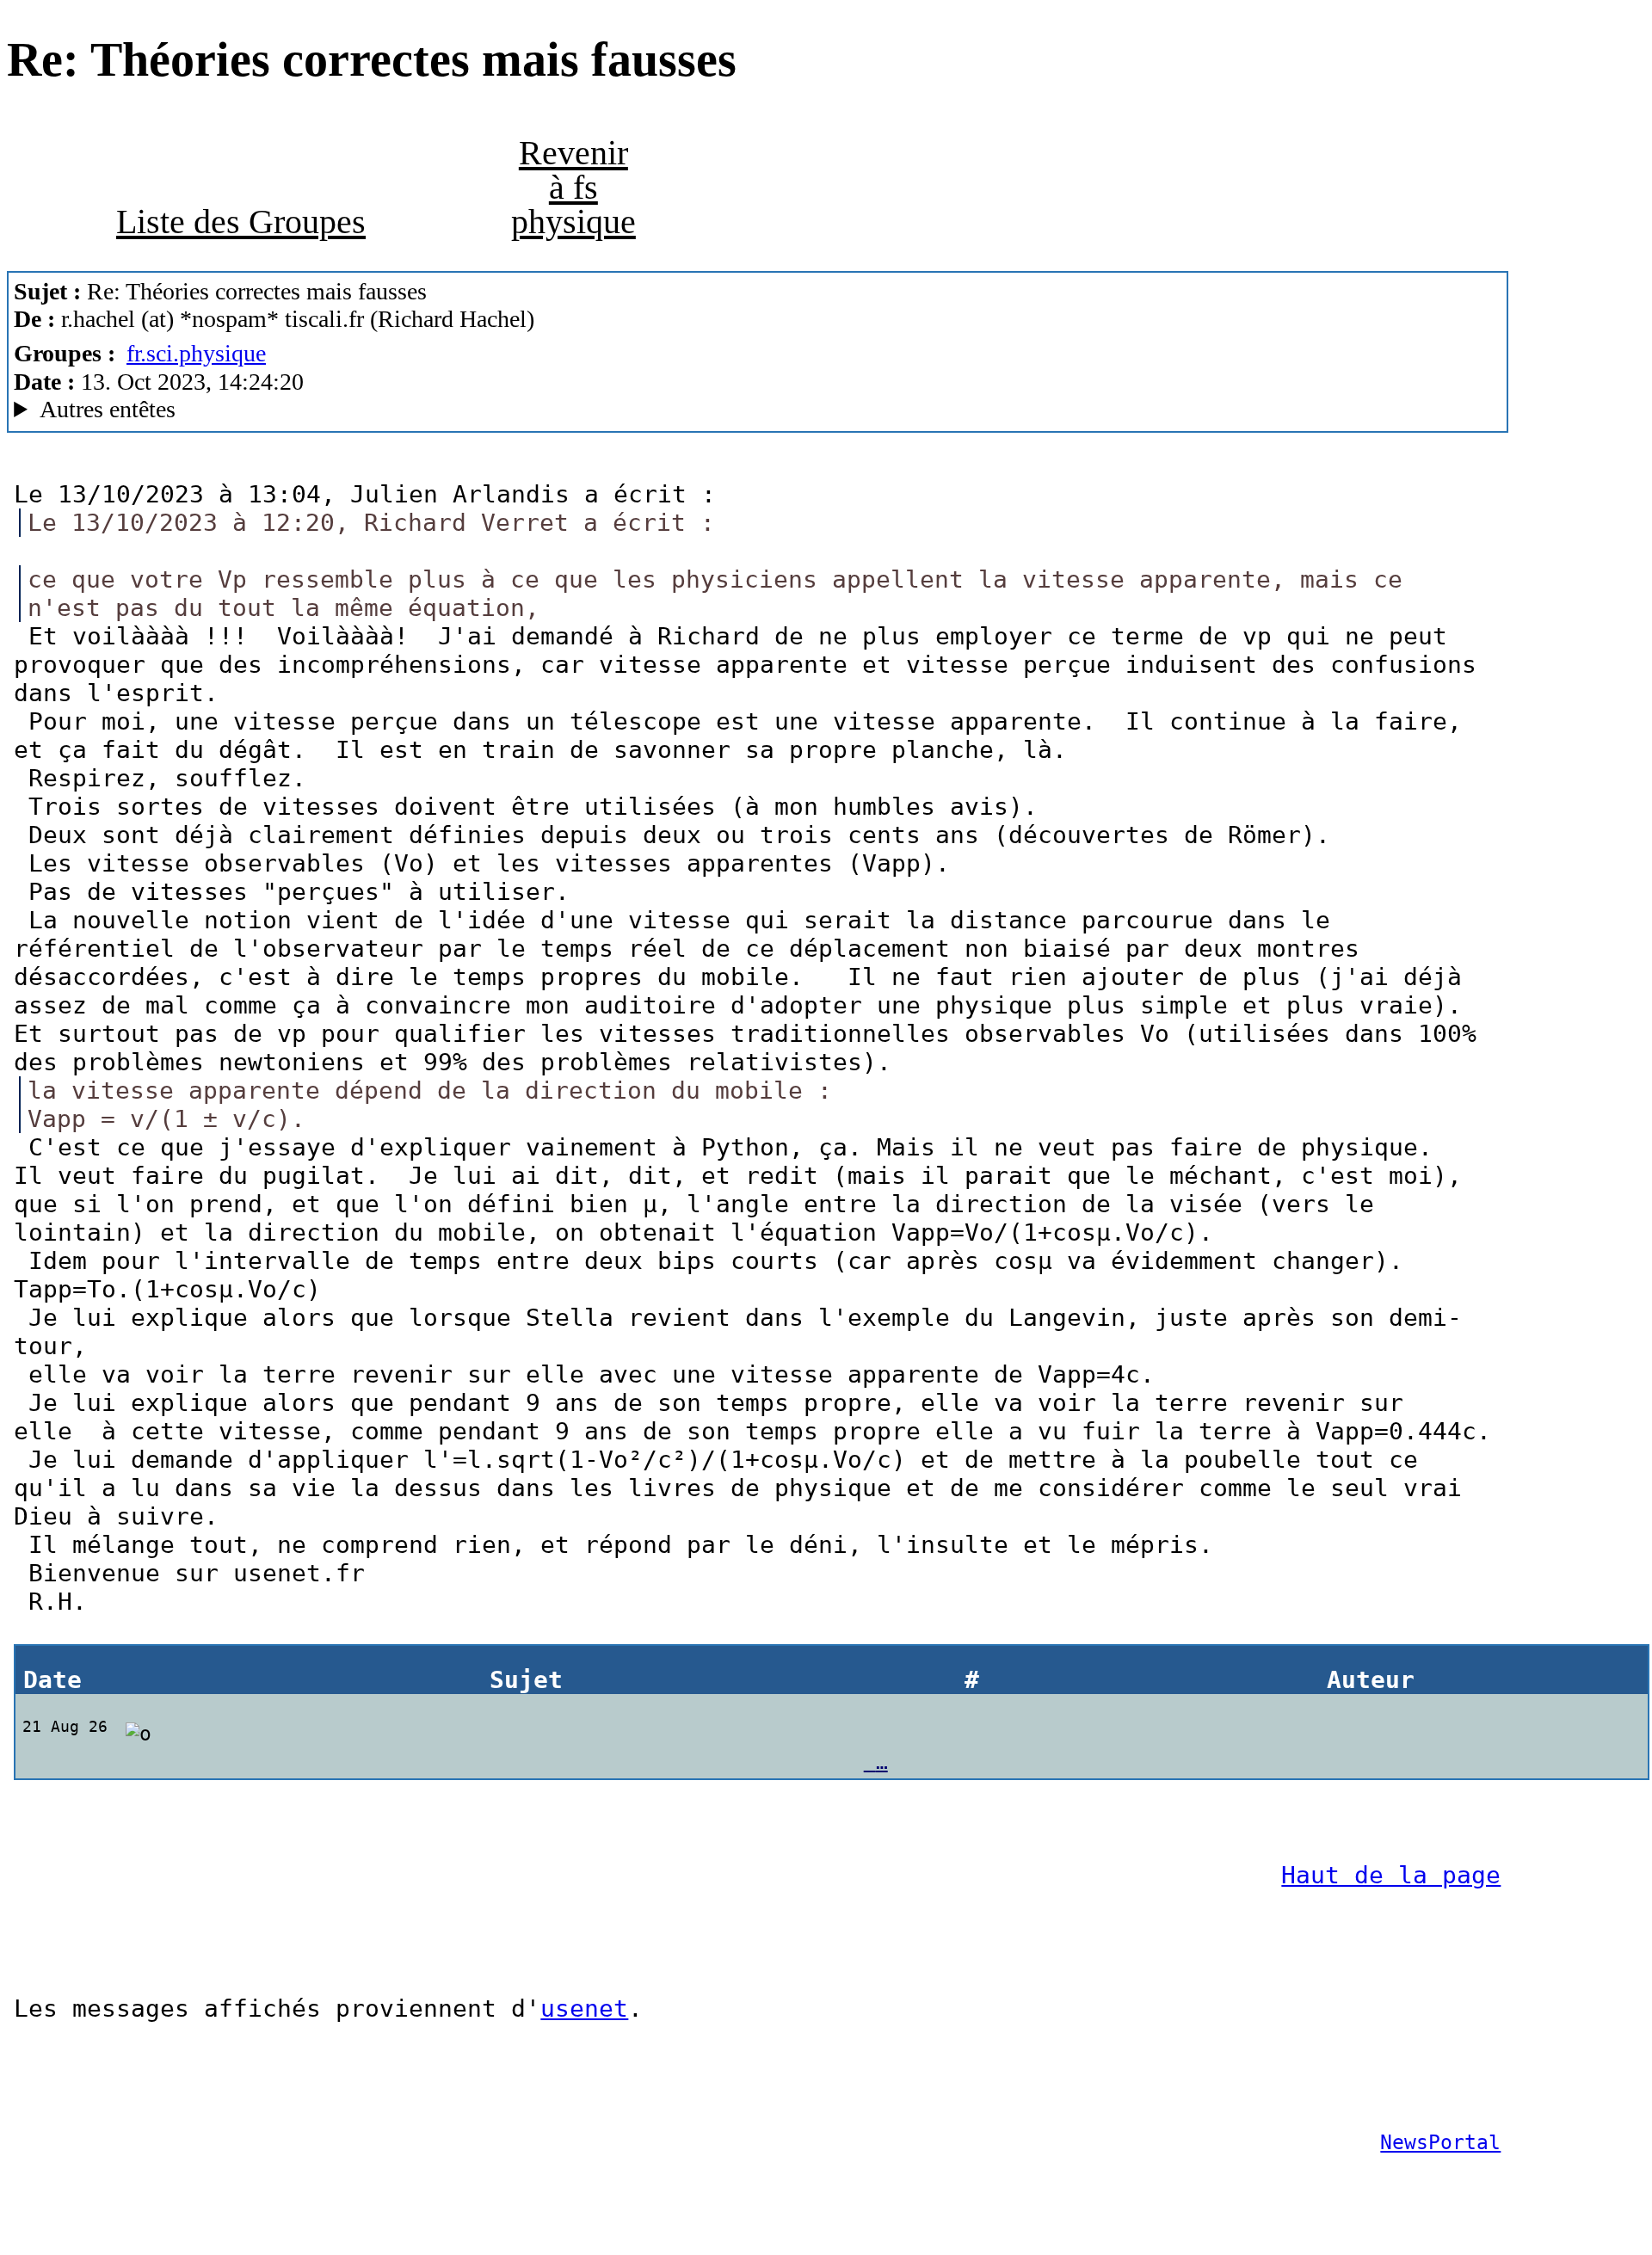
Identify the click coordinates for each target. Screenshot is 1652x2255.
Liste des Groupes (241, 222)
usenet (584, 2009)
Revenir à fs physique (573, 187)
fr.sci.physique (196, 353)
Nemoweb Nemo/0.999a (307, 410)
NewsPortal (1440, 2142)
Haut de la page (1391, 1875)
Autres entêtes (108, 409)
